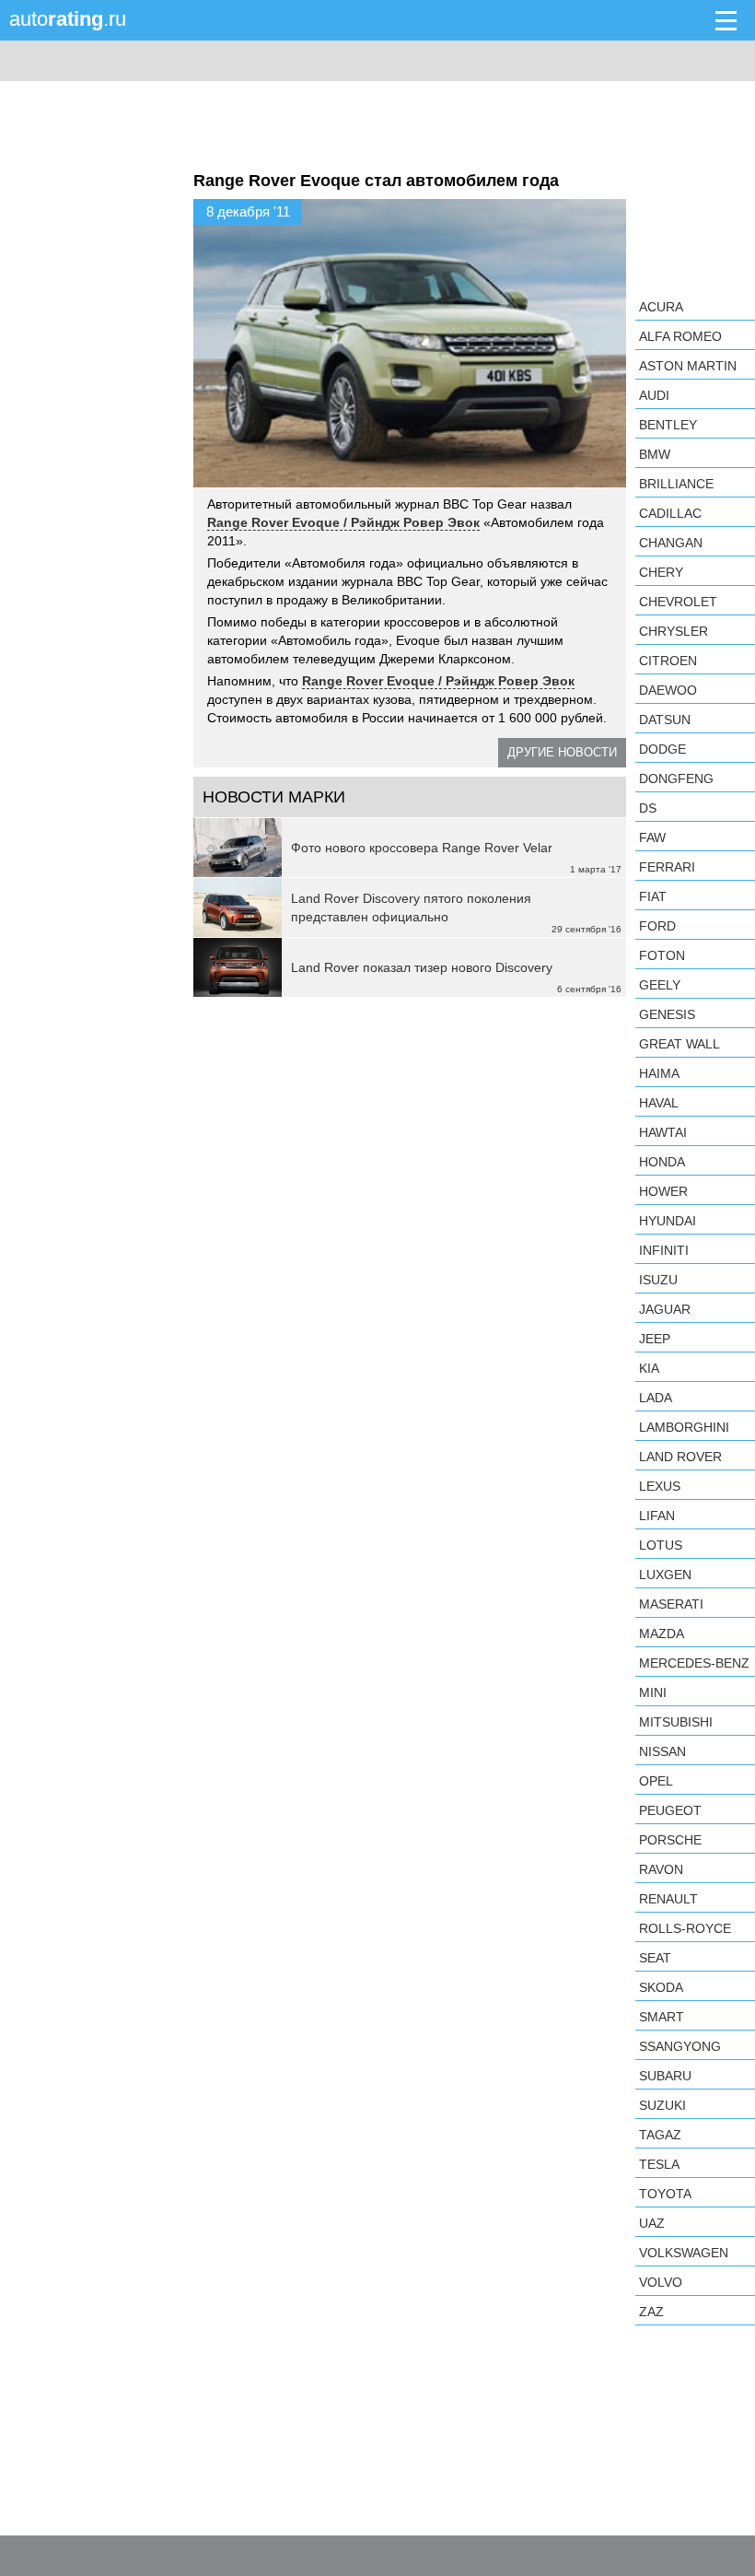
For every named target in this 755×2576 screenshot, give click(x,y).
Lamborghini (684, 1427)
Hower (663, 1191)
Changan (671, 543)
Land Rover (680, 1457)
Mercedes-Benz (694, 1663)
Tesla (659, 2164)
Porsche (670, 1840)
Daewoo (668, 690)
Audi (654, 395)
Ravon (661, 1869)
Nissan (662, 1751)
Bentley (668, 425)
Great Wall (679, 1044)
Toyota (665, 2194)
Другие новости (562, 752)
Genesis (667, 1014)
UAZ (652, 2223)
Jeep (655, 1339)
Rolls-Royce (685, 1928)
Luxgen (665, 1575)
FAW (652, 837)
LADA (656, 1398)
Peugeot (670, 1810)
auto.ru (68, 19)
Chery (661, 572)
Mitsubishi (676, 1722)
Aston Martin (688, 366)
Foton (662, 955)
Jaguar (665, 1309)
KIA (649, 1368)
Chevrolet (678, 602)
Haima (659, 1073)
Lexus (660, 1486)
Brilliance (676, 484)
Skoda (661, 1987)
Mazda (662, 1633)
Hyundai (668, 1221)
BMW (655, 454)
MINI (653, 1692)
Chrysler (674, 631)
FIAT (653, 896)
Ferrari (667, 867)
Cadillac (670, 513)
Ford (657, 926)
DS (648, 808)
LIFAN (657, 1516)
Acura (661, 307)
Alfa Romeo (680, 336)
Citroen (668, 661)
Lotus (661, 1545)
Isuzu (658, 1280)
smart (662, 2017)
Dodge (662, 749)
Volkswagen (684, 2253)
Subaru (665, 2076)
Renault (668, 1899)
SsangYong (680, 2046)
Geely (660, 985)
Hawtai (663, 1132)
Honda (662, 1162)
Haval (659, 1103)
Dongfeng (676, 779)
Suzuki (662, 2105)
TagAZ (660, 2135)
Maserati (671, 1604)
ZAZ (651, 2312)
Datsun (665, 720)
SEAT (655, 1958)
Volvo (661, 2282)
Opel (656, 1781)
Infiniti (664, 1250)
